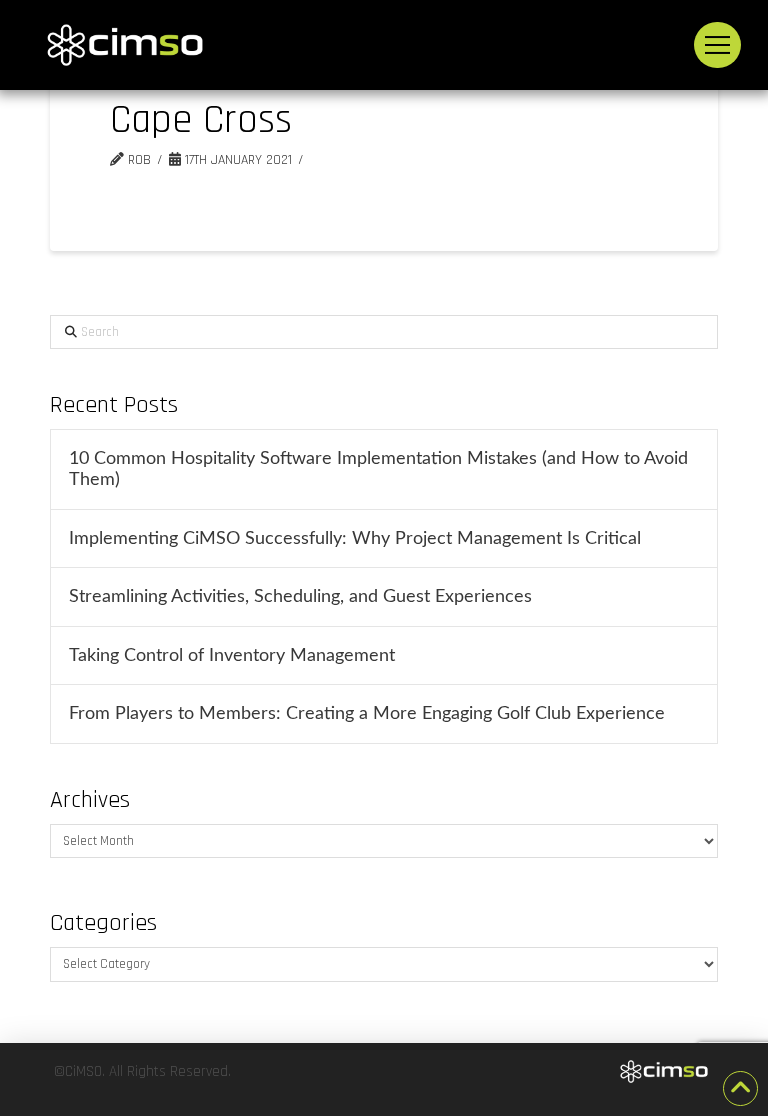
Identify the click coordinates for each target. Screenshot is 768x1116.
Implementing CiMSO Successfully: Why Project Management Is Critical (355, 538)
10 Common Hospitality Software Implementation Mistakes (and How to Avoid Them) (378, 469)
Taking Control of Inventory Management (232, 655)
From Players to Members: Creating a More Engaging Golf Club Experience (367, 713)
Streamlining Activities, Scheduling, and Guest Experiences (300, 596)
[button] (717, 45)
